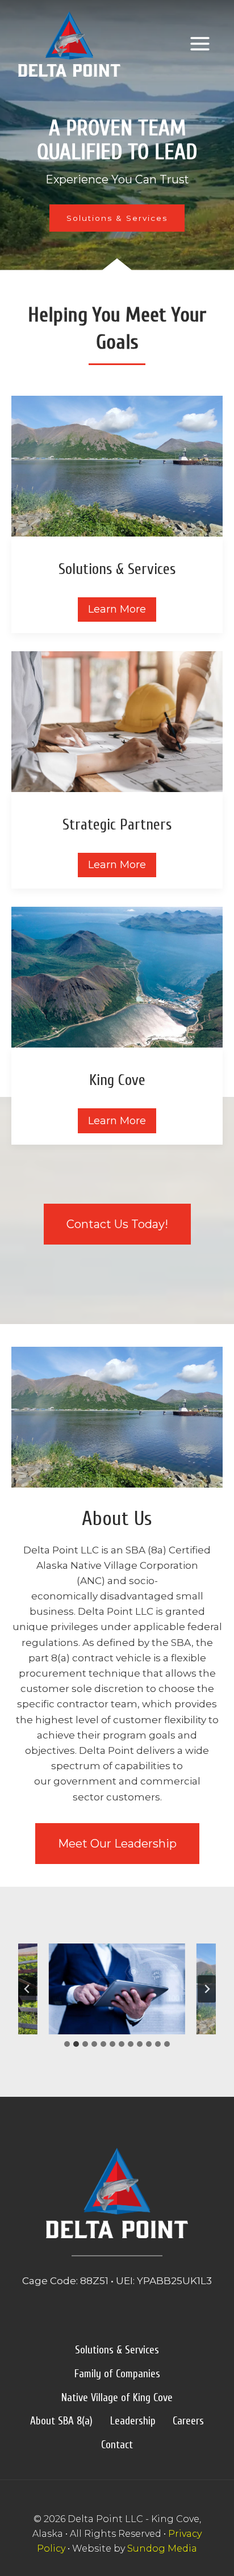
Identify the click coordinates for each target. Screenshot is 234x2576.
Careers (188, 2421)
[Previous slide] (27, 1989)
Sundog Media (162, 2548)
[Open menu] (200, 44)
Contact (117, 2445)
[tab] (67, 2044)
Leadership (133, 2421)
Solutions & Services (117, 2350)
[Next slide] (207, 1989)
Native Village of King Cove (117, 2398)
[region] (117, 137)
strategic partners (117, 825)
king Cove (117, 1080)
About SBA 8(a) (61, 2421)
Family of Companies (117, 2374)
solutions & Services (117, 569)
